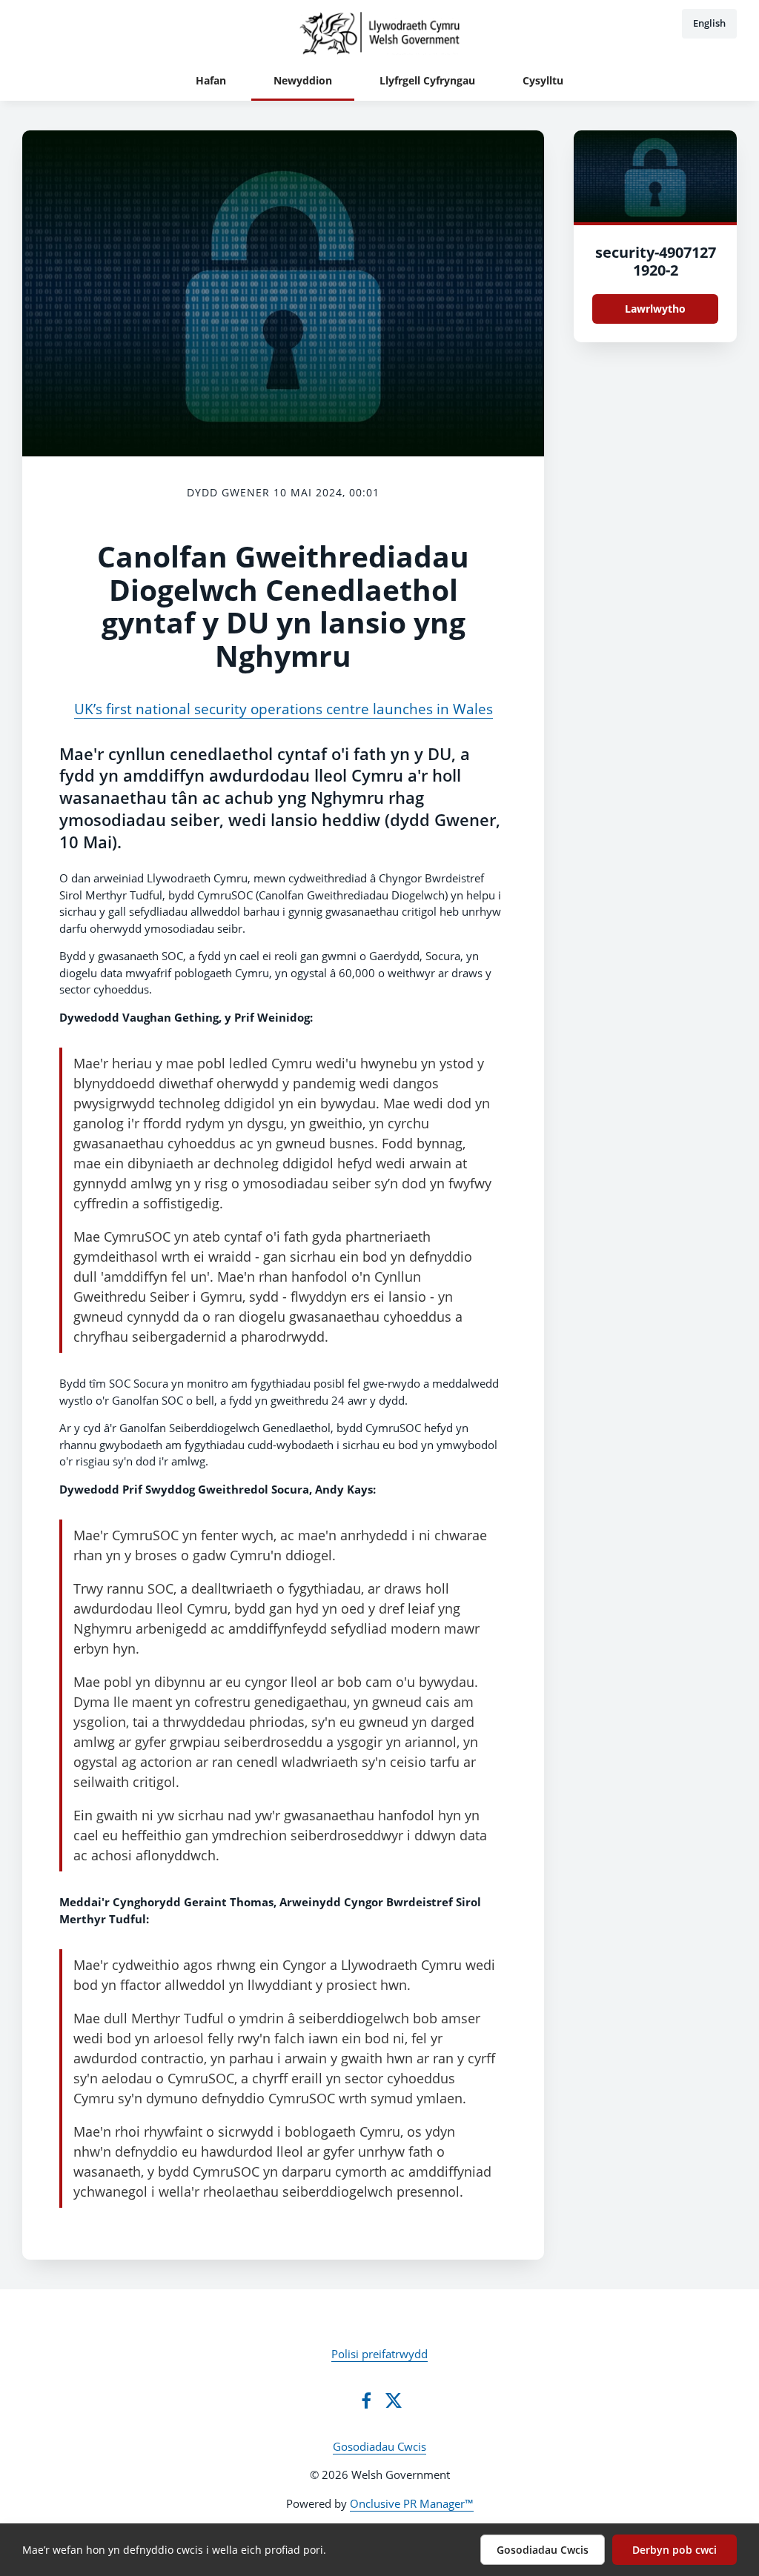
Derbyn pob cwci (675, 2550)
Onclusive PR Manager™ (412, 2503)
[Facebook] (366, 2400)
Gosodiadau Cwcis (379, 2446)
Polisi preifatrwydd (379, 2354)
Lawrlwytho (655, 309)
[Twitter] (394, 2400)
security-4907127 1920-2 (656, 261)
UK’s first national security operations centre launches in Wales (284, 709)
